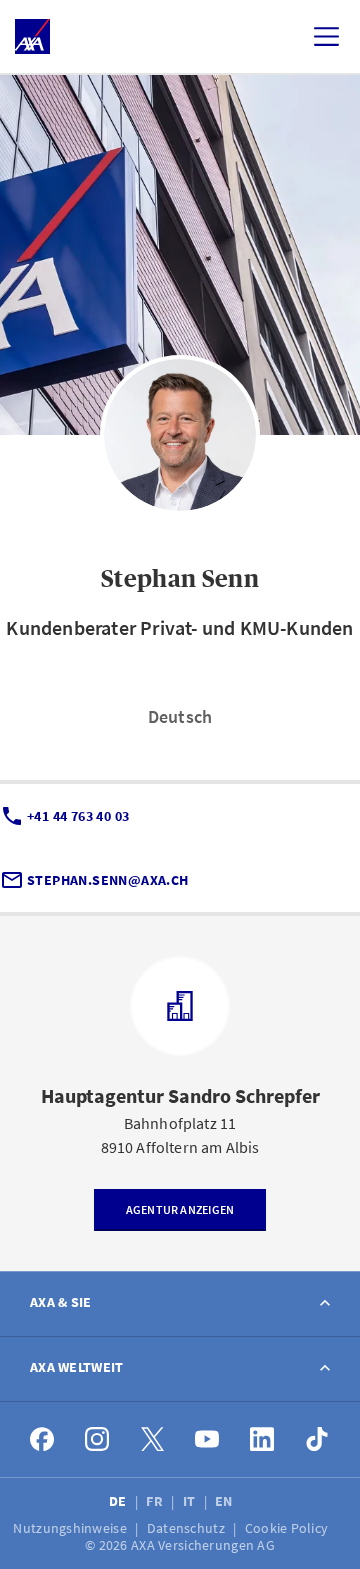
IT (191, 1501)
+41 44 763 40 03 (78, 816)
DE (119, 1501)
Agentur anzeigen (180, 1209)
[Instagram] (97, 1439)
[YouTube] (207, 1439)
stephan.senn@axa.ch (108, 880)
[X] (152, 1439)
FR (156, 1501)
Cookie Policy (288, 1528)
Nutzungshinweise (71, 1528)
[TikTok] (317, 1439)
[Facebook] (42, 1439)
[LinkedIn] (262, 1439)
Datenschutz (187, 1528)
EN (225, 1501)
